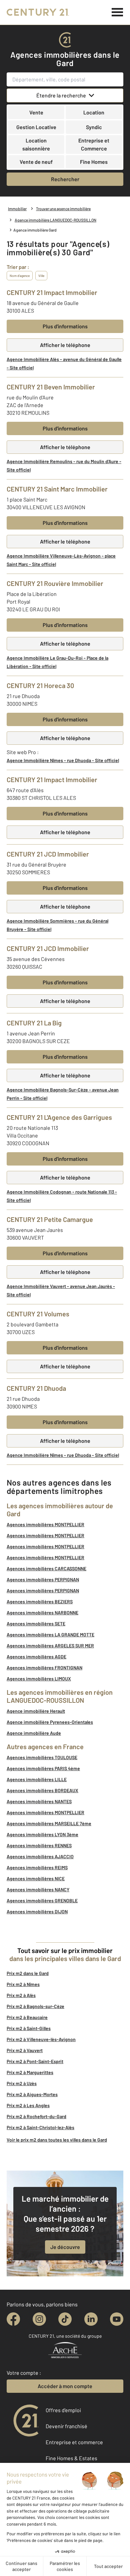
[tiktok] (65, 2319)
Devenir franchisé (66, 2426)
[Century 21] (38, 12)
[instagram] (39, 2319)
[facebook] (13, 2319)
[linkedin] (91, 2319)
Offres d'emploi (63, 2410)
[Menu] (117, 12)
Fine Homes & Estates (71, 2458)
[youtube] (117, 2319)
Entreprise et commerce (74, 2442)
